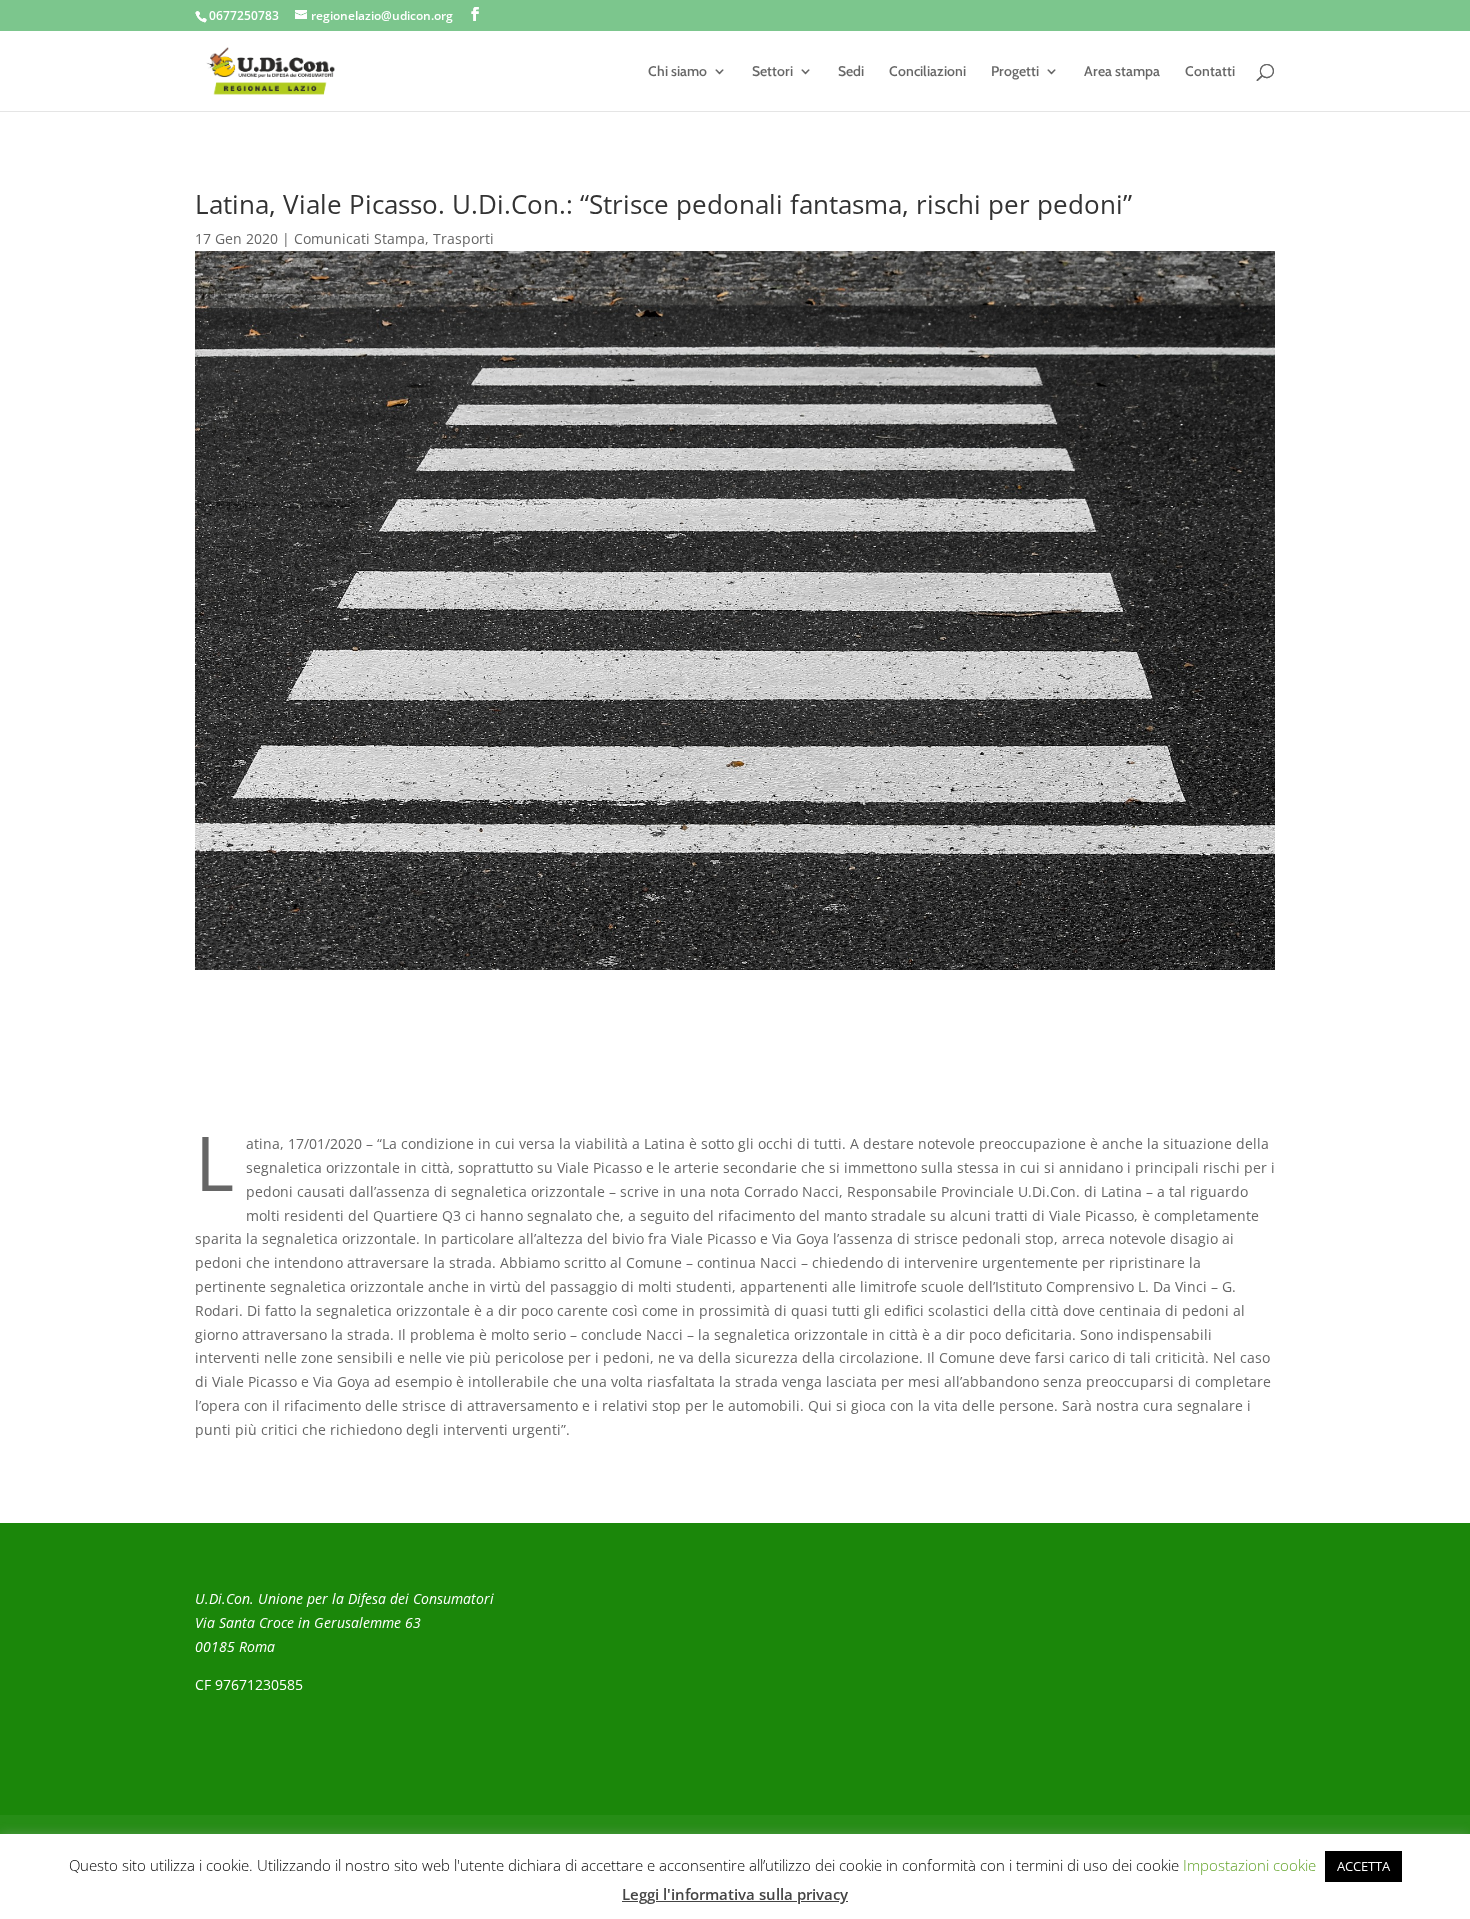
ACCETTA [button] (1363, 1866)
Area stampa (1122, 72)
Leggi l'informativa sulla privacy (735, 1894)
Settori (772, 72)
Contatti (1210, 72)
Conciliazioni (927, 72)
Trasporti (463, 238)
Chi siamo (677, 72)
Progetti (1015, 72)
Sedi (851, 72)
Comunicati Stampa (359, 238)
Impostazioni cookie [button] (1249, 1865)
